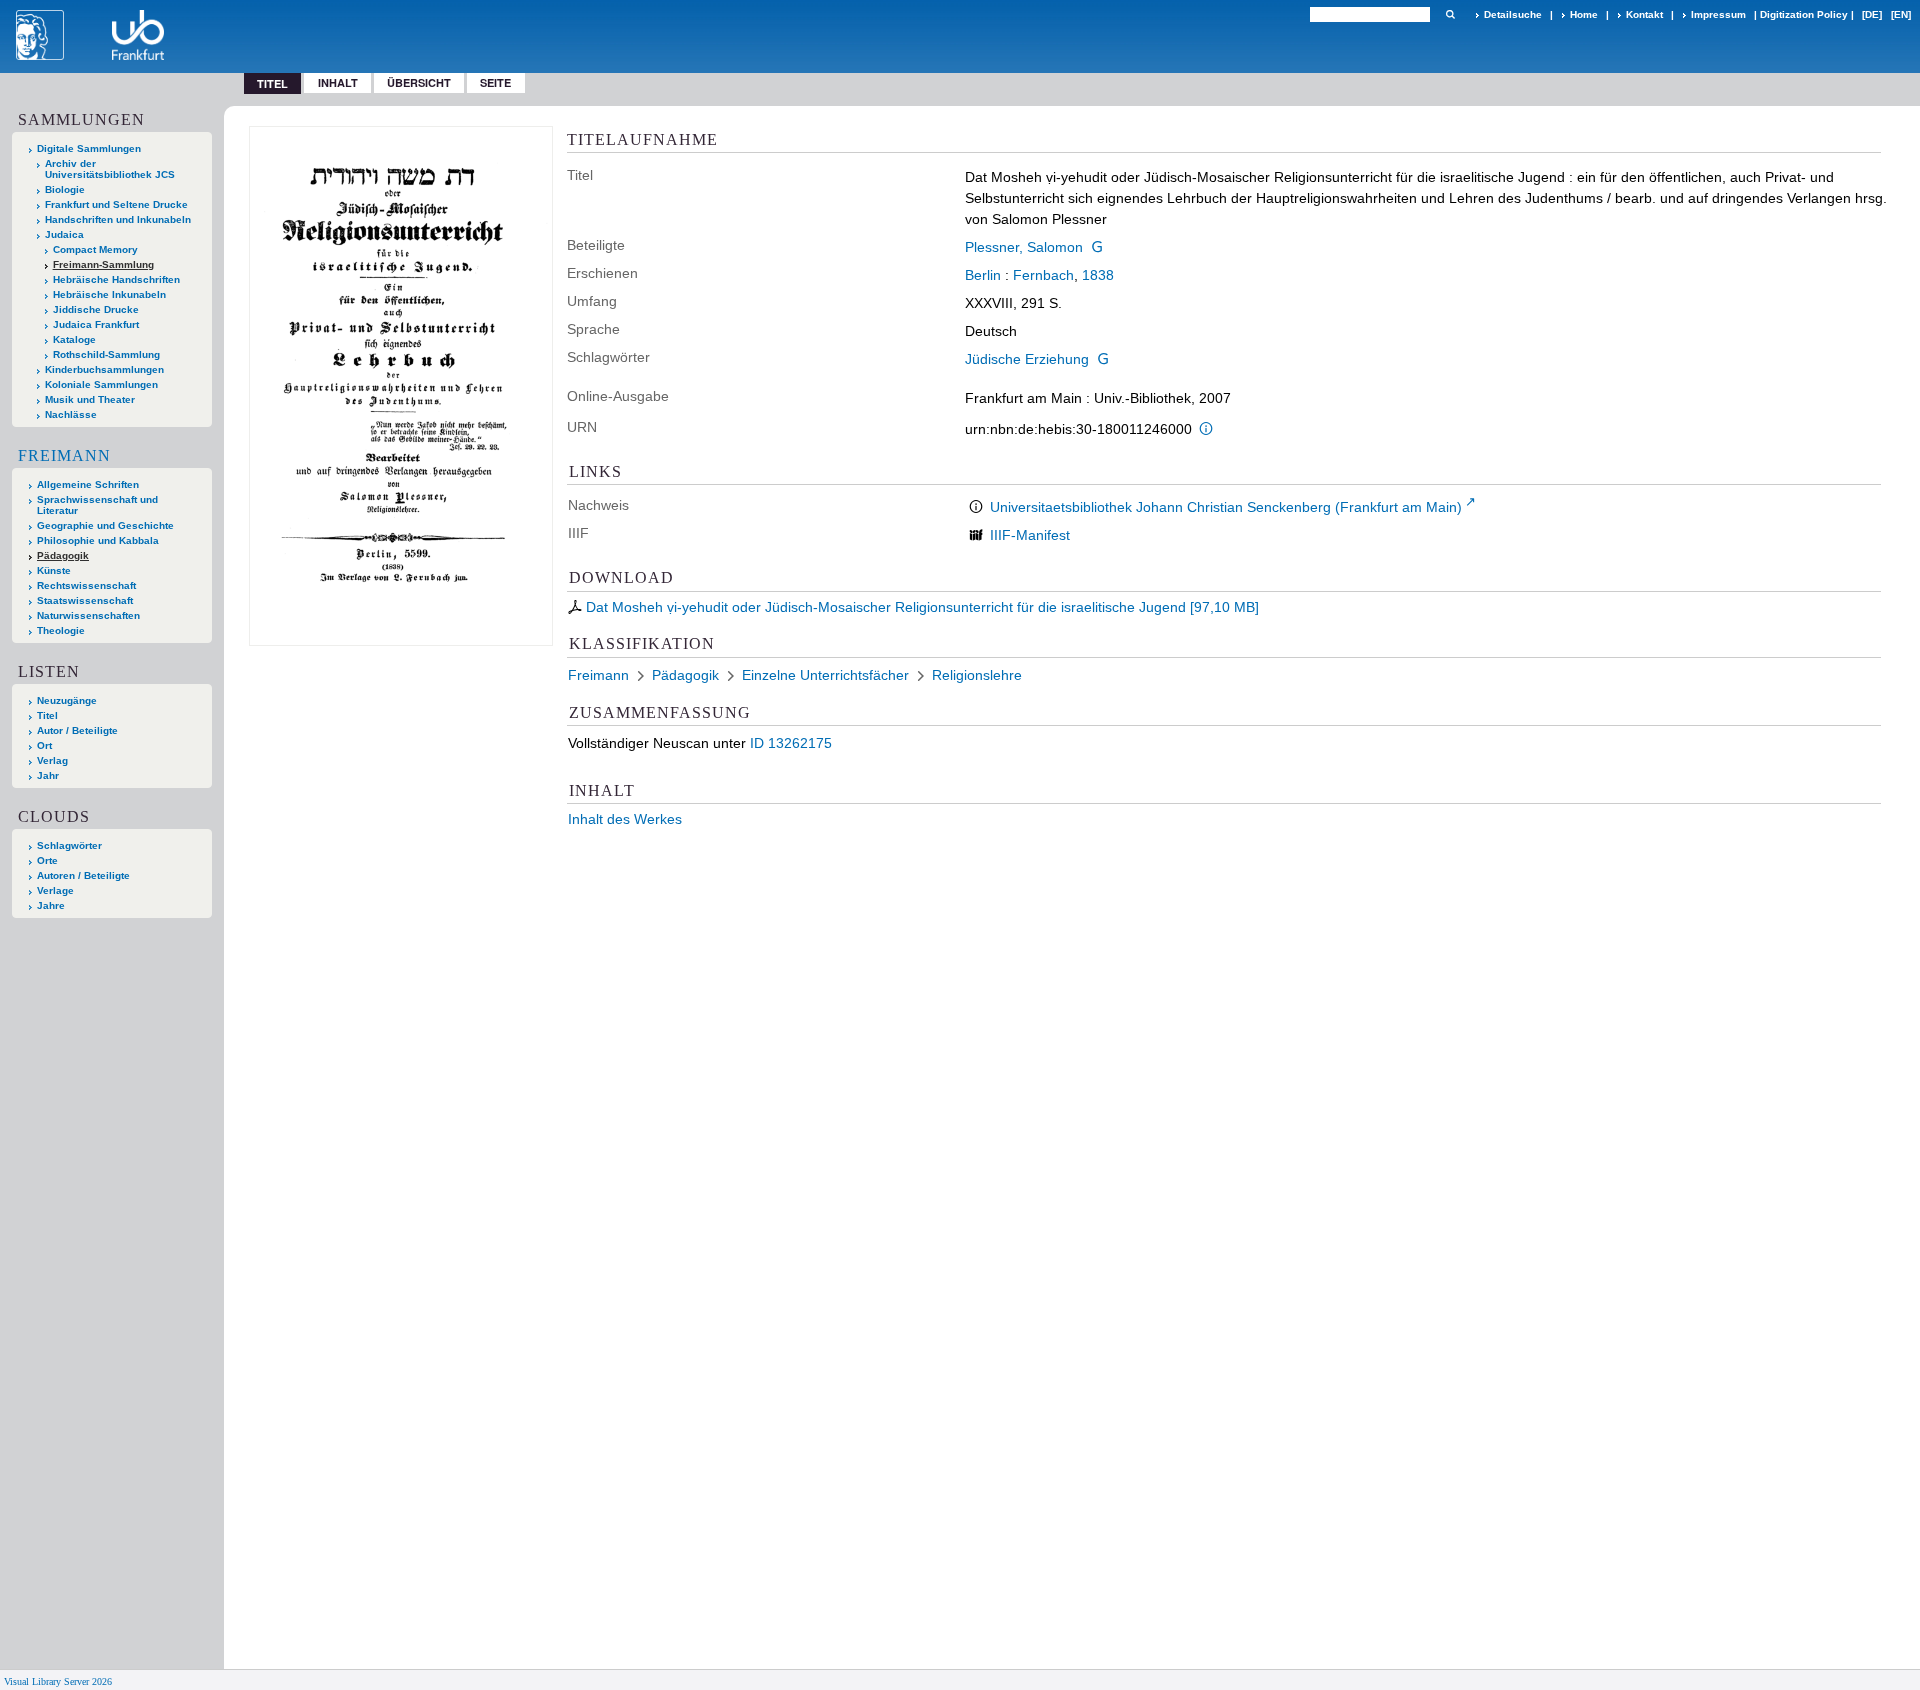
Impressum (1718, 14)
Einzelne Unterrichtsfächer (825, 675)
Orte (47, 860)
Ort (44, 745)
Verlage (55, 890)
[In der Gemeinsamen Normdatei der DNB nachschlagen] (1097, 247)
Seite (495, 82)
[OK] (1450, 14)
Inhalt (338, 82)
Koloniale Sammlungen (101, 384)
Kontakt (1644, 14)
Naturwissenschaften (88, 615)
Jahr (48, 775)
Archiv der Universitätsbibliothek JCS (110, 169)
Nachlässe (71, 414)
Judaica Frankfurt (96, 324)
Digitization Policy (1804, 14)
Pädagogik (63, 555)
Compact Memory (95, 249)
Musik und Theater (90, 399)
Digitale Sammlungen (89, 148)
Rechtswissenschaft (86, 585)
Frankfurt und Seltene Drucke (116, 204)
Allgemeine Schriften (88, 484)
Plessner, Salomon (1024, 247)
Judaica (64, 234)
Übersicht (419, 82)
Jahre (51, 905)
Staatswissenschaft (85, 600)
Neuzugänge (67, 700)
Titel (47, 715)
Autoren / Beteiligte (83, 875)
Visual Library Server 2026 (58, 1681)
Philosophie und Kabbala (98, 540)
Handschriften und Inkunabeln (118, 219)
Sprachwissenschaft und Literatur (97, 505)
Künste (54, 570)
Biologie (65, 189)
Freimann (64, 455)
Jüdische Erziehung (1027, 359)
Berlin (983, 275)
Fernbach (1043, 275)
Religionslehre (977, 675)
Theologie (61, 630)
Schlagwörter (69, 845)
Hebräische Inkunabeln (109, 294)
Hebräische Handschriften (116, 279)
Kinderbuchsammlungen (104, 369)
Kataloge (74, 339)
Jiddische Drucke (96, 309)
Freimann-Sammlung (103, 264)
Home (1584, 14)
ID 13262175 (791, 743)
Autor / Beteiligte (77, 730)
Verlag (52, 760)
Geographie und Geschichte (105, 525)
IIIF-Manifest (1030, 535)
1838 (1098, 275)
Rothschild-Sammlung (106, 354)
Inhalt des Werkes (625, 819)
